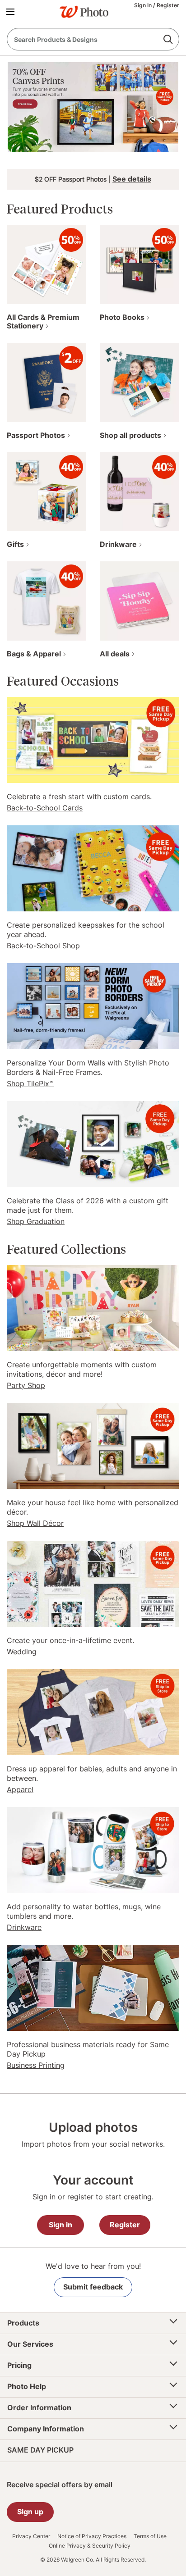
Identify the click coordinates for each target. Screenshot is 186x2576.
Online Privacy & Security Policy (90, 2546)
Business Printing (36, 2065)
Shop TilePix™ (30, 1083)
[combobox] (93, 39)
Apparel (20, 1789)
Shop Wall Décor (35, 1523)
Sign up (30, 2512)
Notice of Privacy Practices (92, 2536)
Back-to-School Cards (45, 808)
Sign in (60, 2225)
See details (132, 179)
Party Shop (26, 1385)
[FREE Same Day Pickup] (93, 739)
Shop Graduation (36, 1221)
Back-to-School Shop (43, 946)
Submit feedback (93, 2287)
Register (168, 5)
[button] (12, 11)
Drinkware (24, 1927)
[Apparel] (93, 1711)
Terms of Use (150, 2536)
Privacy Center (31, 2536)
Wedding (22, 1652)
